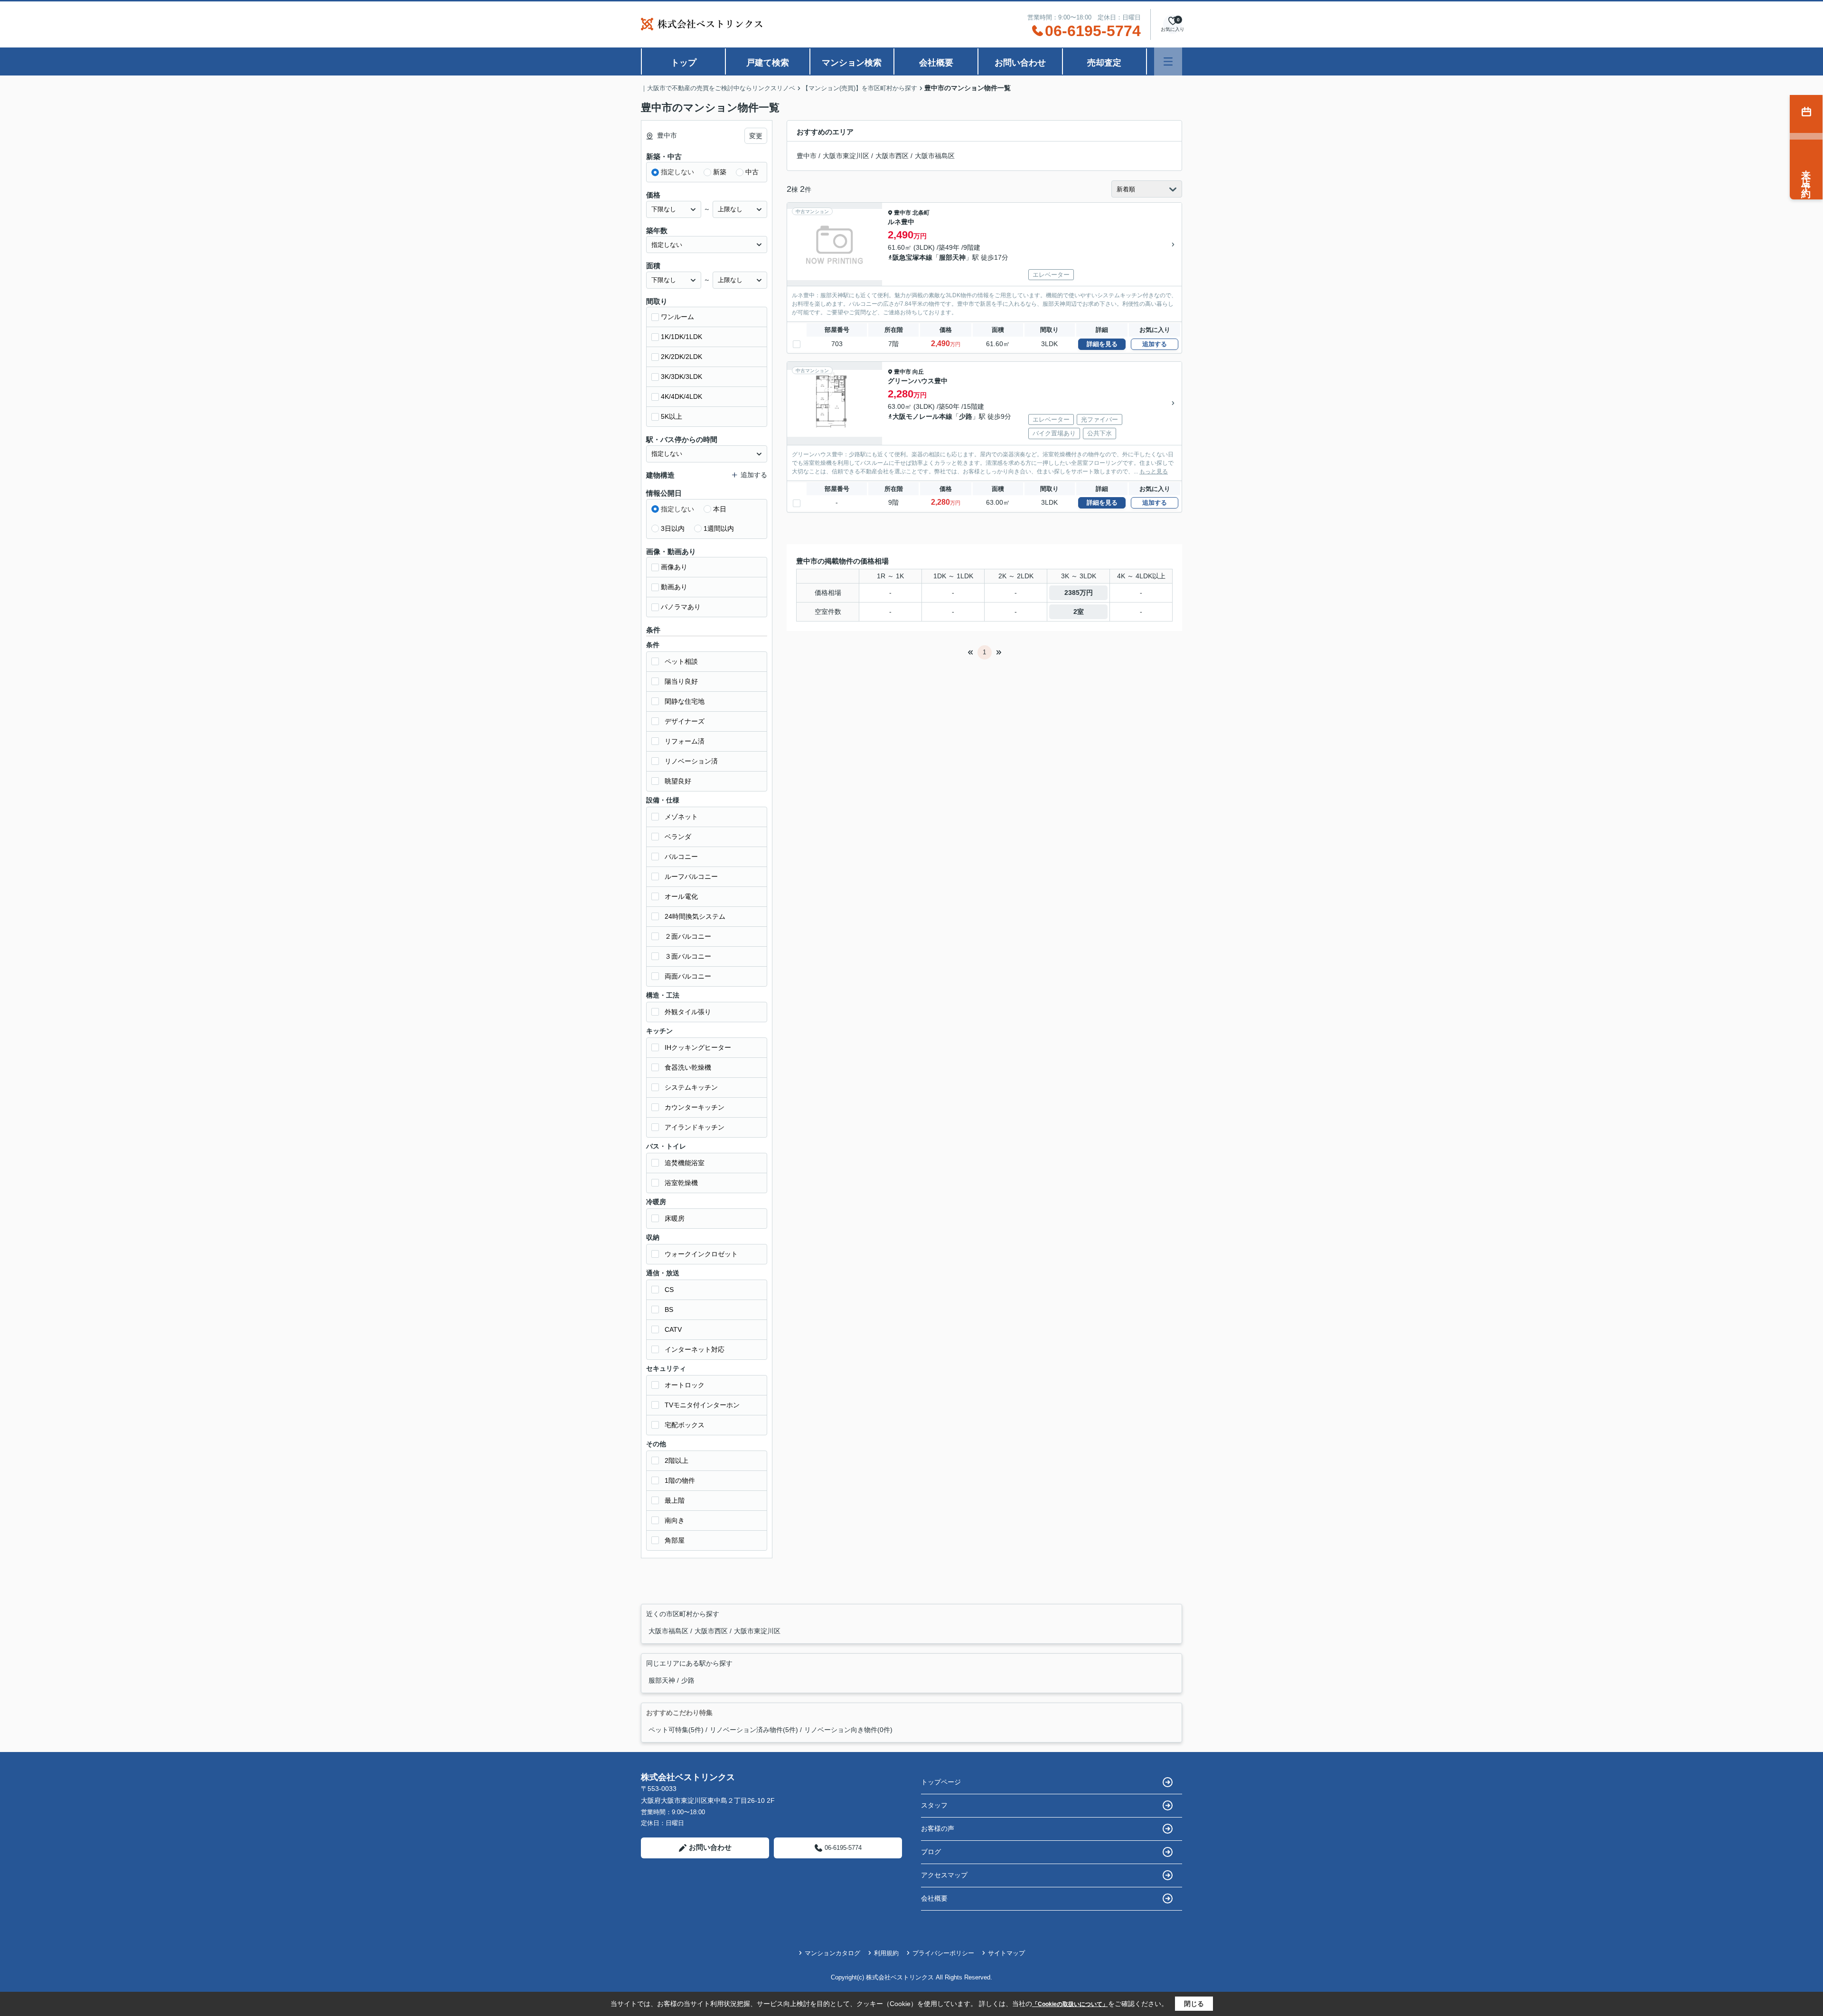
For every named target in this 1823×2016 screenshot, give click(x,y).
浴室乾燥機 (681, 1183)
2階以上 (677, 1460)
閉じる (1194, 2004)
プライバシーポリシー (943, 1953)
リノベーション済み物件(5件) (754, 1730)
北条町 (921, 213)
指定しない (677, 172)
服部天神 (952, 257)
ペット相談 (681, 661)
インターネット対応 (695, 1349)
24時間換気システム (695, 916)
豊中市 (807, 156)
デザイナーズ (685, 721)
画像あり (674, 567)
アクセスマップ (944, 1875)
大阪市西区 (892, 156)
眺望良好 (678, 781)
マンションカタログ (832, 1953)
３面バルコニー (688, 956)
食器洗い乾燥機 (688, 1067)
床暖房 (675, 1218)
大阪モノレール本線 (922, 416)
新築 (720, 172)
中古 (752, 172)
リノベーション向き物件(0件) (848, 1730)
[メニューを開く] (1168, 61)
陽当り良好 (681, 681)
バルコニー (681, 857)
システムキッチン (691, 1087)
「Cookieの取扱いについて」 (1070, 2004)
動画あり (674, 587)
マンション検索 (852, 63)
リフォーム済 (685, 741)
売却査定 (1104, 63)
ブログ (931, 1852)
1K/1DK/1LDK (681, 337)
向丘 (918, 372)
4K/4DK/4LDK (681, 396)
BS (669, 1309)
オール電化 (681, 896)
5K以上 (672, 416)
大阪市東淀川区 (846, 156)
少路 (966, 416)
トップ (684, 63)
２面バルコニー (688, 936)
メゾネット (681, 817)
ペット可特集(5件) (676, 1730)
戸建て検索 (768, 63)
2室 (1079, 612)
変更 (756, 136)
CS (669, 1290)
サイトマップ (1006, 1953)
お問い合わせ (1020, 63)
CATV (673, 1329)
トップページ (941, 1782)
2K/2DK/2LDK (681, 357)
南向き (675, 1520)
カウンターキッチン (695, 1107)
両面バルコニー (688, 976)
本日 (720, 509)
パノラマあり (681, 607)
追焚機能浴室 (685, 1163)
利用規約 (886, 1953)
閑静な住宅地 (685, 701)
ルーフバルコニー (691, 876)
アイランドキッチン (695, 1127)
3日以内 (673, 528)
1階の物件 (680, 1480)
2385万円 (1079, 593)
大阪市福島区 (935, 156)
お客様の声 (938, 1828)
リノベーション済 (691, 761)
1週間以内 (719, 528)
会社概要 (936, 63)
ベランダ (678, 837)
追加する (1155, 344)
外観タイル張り (688, 1012)
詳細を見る (1102, 344)
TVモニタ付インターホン (702, 1405)
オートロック (685, 1385)
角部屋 (675, 1540)
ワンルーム (677, 317)
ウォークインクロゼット (701, 1254)
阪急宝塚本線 (912, 257)
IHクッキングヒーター (698, 1047)
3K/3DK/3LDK (681, 377)
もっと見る (1154, 471)
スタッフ (934, 1805)
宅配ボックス (685, 1425)
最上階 (675, 1500)
